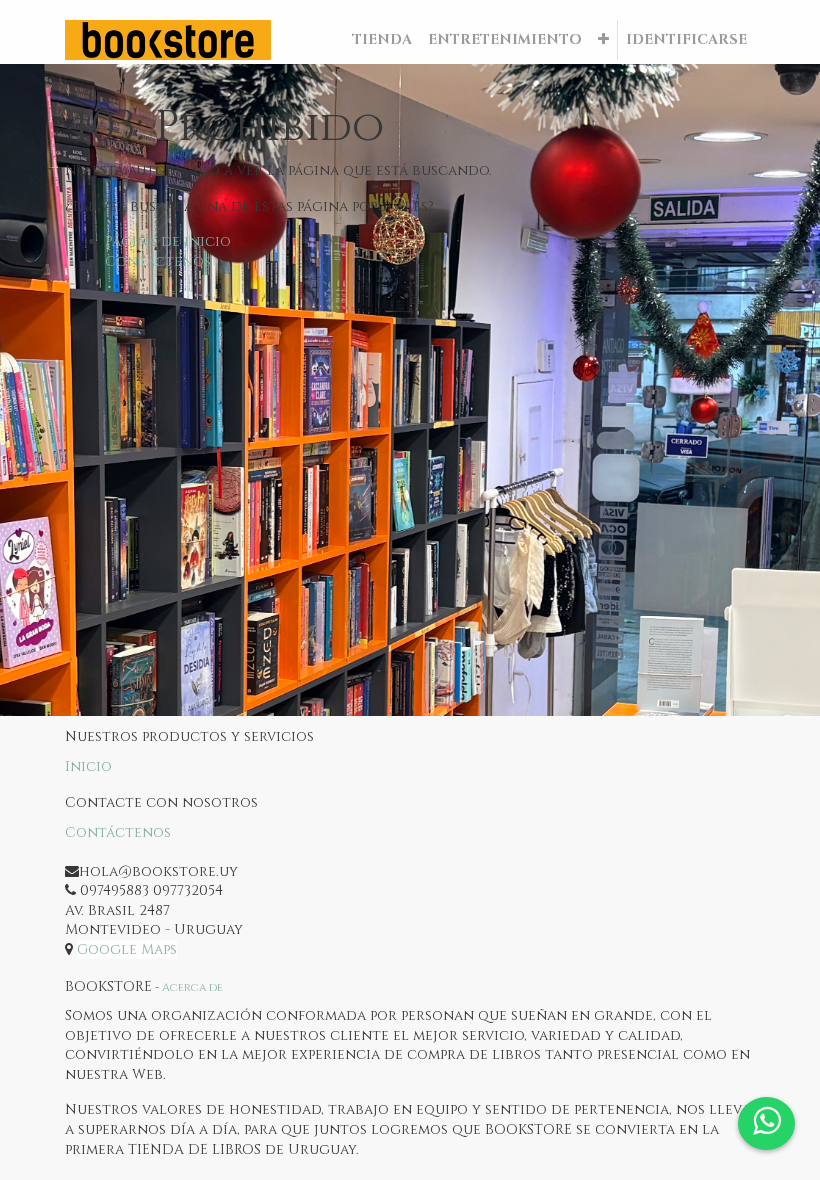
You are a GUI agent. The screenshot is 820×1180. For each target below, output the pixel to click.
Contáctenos (158, 261)
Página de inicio (168, 241)
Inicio (88, 766)
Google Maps (127, 949)
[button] (603, 40)
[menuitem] (382, 40)
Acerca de (192, 987)
